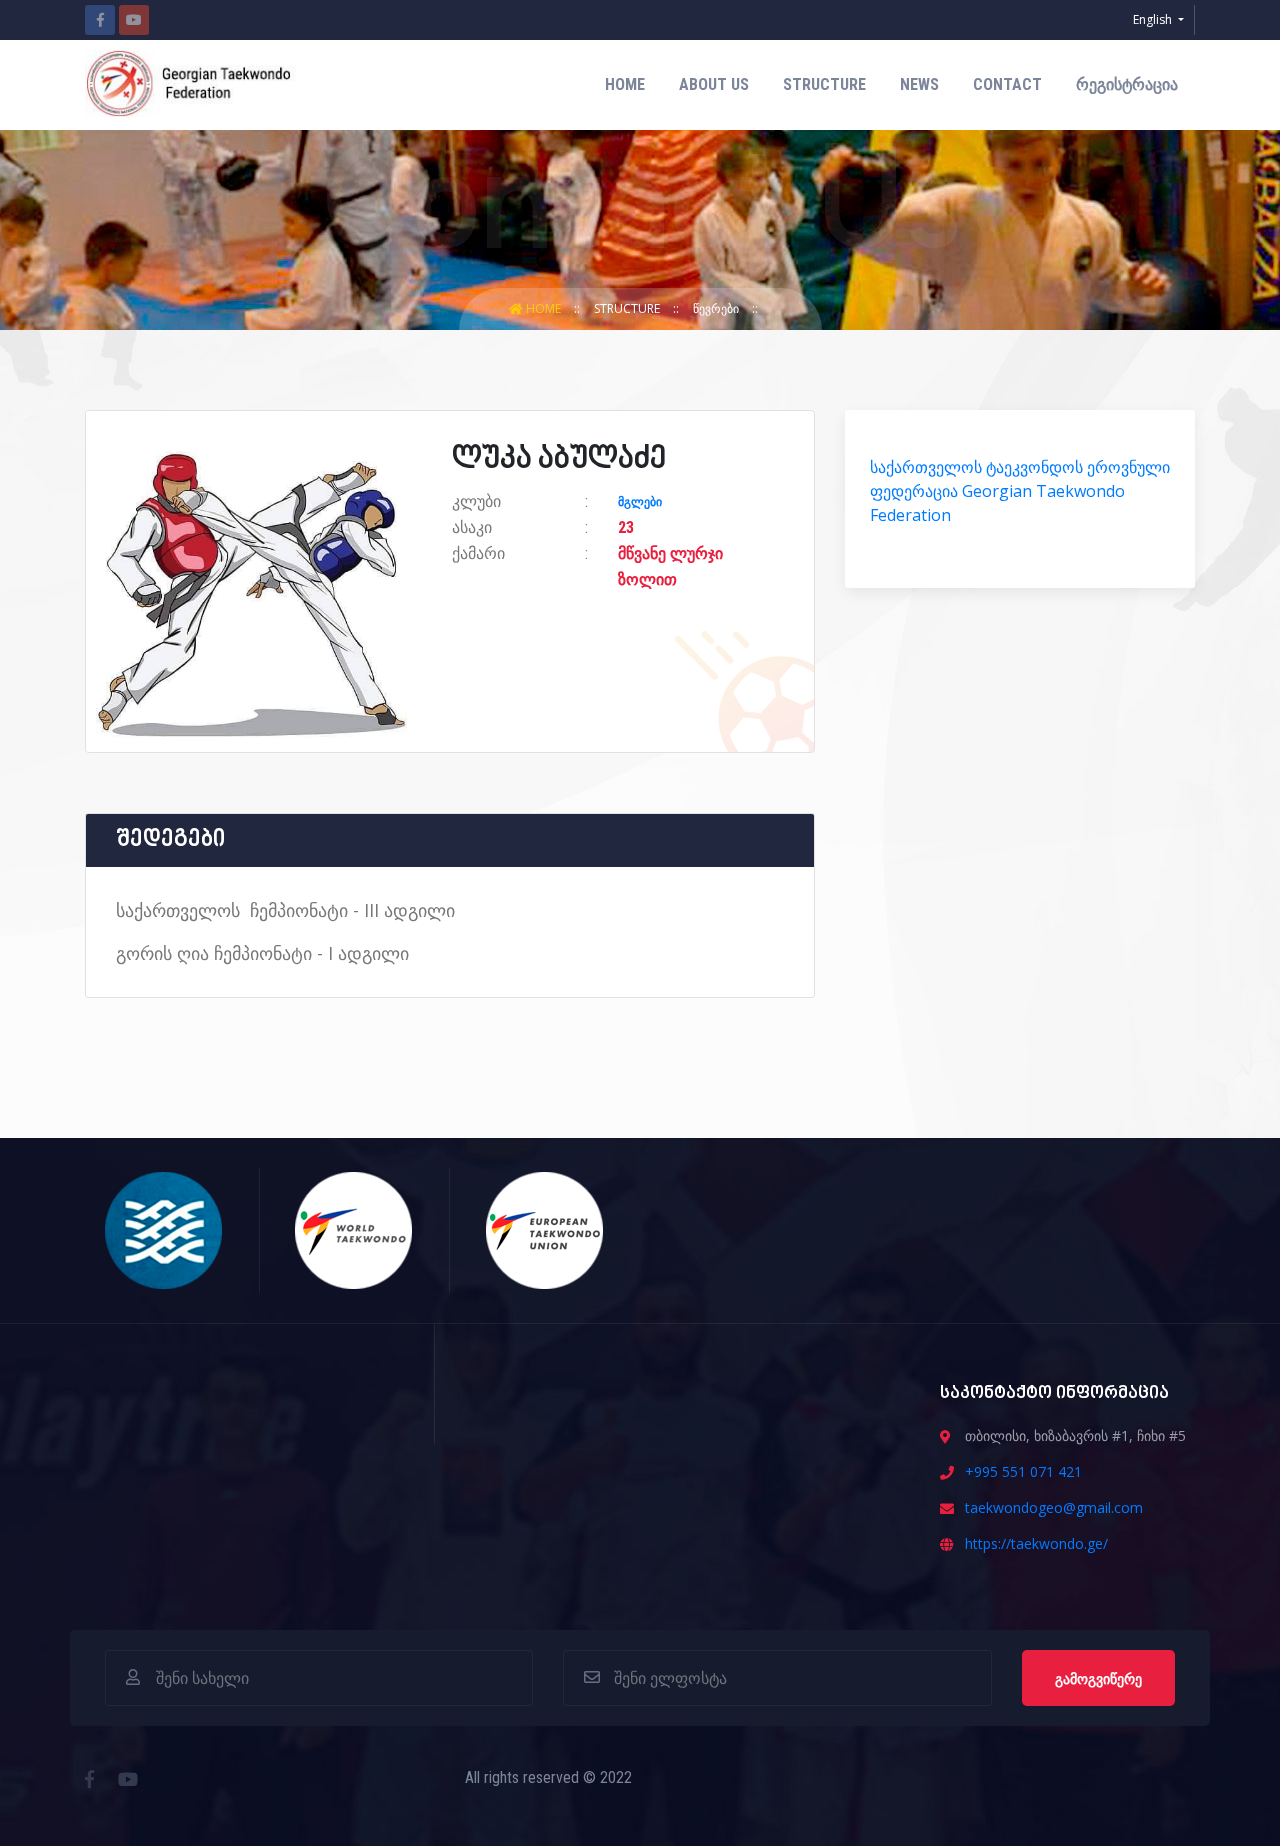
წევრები (717, 308)
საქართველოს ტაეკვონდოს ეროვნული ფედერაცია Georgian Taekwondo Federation (1020, 491)
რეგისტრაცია (1127, 84)
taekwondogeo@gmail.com (1054, 1507)
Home (625, 84)
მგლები (640, 502)
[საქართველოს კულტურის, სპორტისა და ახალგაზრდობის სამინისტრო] (164, 1229)
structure (824, 84)
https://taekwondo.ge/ (1036, 1543)
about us (714, 84)
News (919, 84)
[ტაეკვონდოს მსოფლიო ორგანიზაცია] (354, 1229)
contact (1007, 84)
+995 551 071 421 (1023, 1471)
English (1154, 19)
